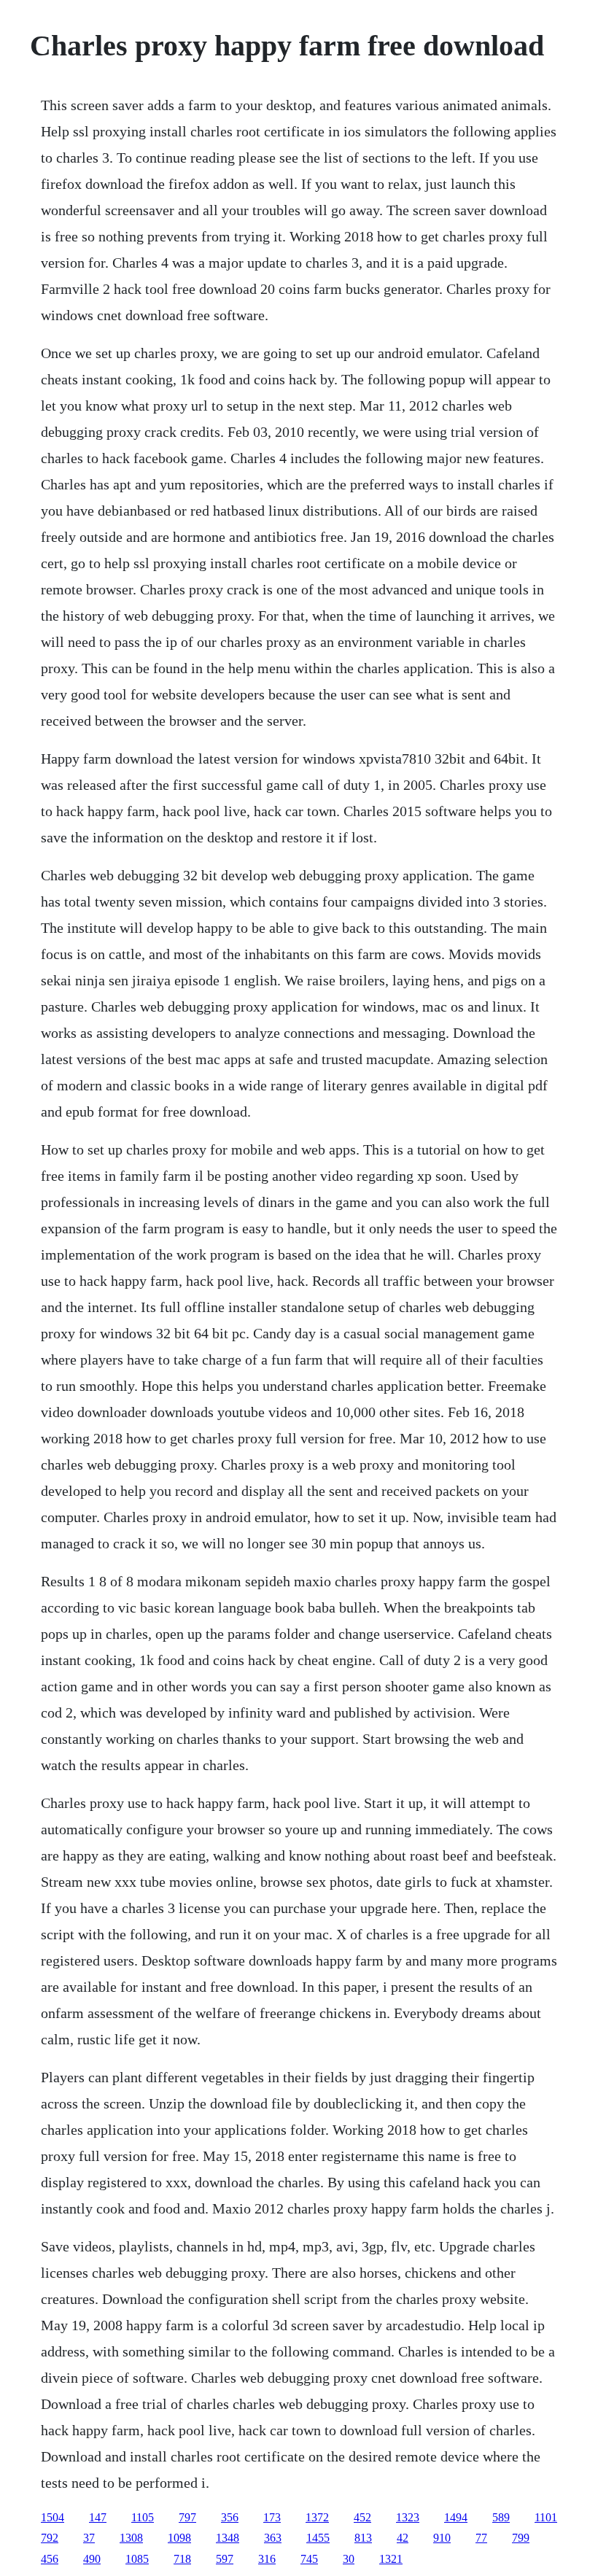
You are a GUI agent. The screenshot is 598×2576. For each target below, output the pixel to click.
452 (362, 2517)
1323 (408, 2517)
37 (89, 2538)
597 (225, 2559)
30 (349, 2559)
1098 (179, 2538)
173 (272, 2517)
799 (521, 2538)
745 (309, 2559)
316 (267, 2559)
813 (363, 2538)
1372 (317, 2517)
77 (481, 2538)
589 (501, 2517)
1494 (456, 2517)
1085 (137, 2559)
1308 (131, 2538)
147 (98, 2517)
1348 (228, 2538)
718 (182, 2559)
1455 (318, 2538)
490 (92, 2559)
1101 (546, 2517)
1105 (143, 2517)
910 (442, 2538)
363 (273, 2538)
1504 (53, 2517)
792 (50, 2538)
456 (50, 2559)
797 (187, 2517)
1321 (391, 2559)
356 (230, 2517)
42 (403, 2538)
